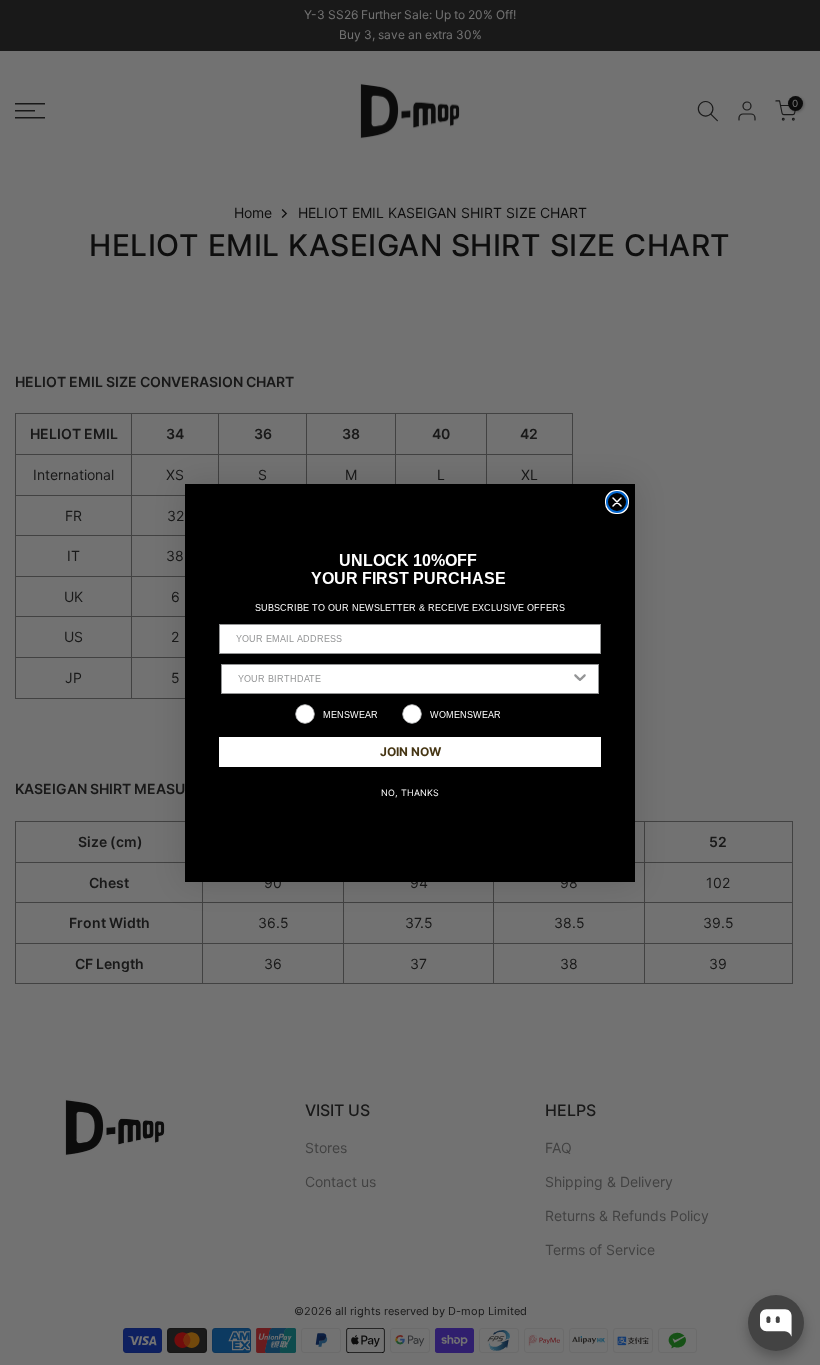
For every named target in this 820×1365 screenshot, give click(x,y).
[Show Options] (580, 679)
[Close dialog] (617, 502)
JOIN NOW (410, 751)
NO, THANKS (410, 792)
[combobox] (404, 679)
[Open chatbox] (776, 1323)
